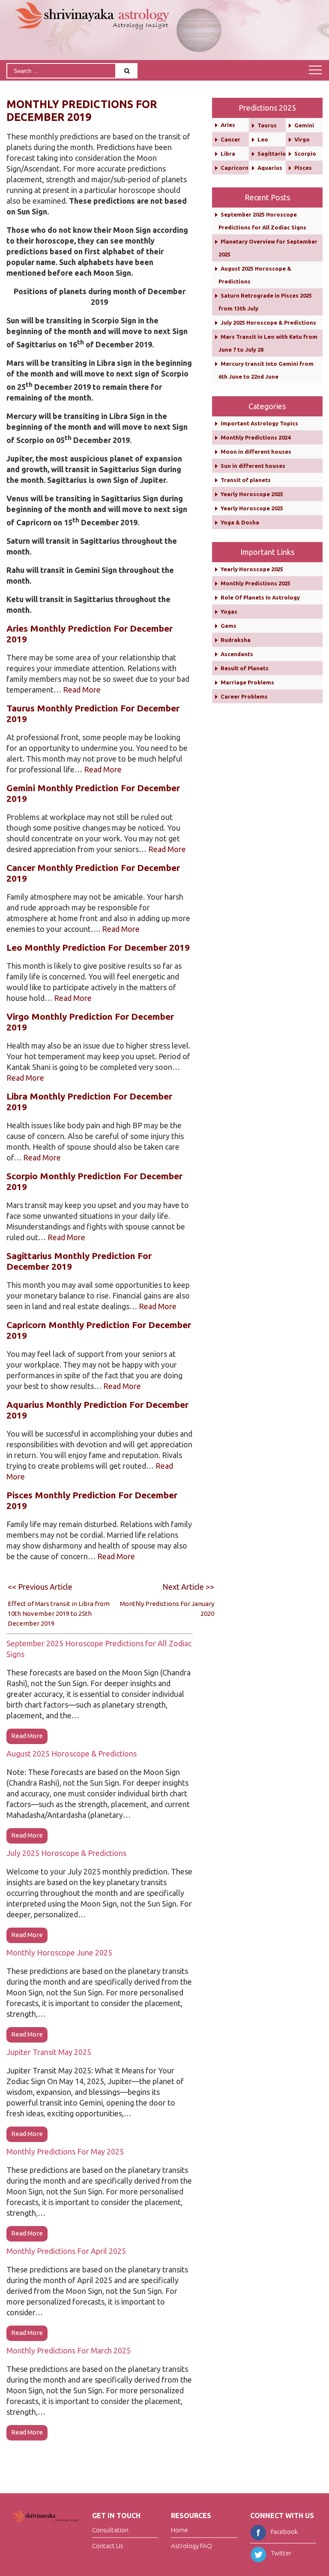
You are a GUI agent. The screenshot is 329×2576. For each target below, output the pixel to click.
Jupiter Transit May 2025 (49, 2052)
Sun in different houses (253, 466)
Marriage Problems (247, 682)
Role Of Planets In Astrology (260, 597)
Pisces (303, 168)
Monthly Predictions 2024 (256, 437)
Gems (229, 626)
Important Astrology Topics (259, 423)
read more (27, 1736)
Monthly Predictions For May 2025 (65, 2151)
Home (179, 2530)
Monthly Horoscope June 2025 (59, 1952)
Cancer (230, 139)
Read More (82, 690)
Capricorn (235, 168)
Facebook (284, 2532)
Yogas (229, 612)
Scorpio (305, 154)
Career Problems (244, 696)
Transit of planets (246, 480)
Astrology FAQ (191, 2546)
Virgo (302, 139)
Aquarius (270, 168)
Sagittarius (273, 154)
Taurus (267, 125)
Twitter (281, 2553)
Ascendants (237, 654)
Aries (228, 125)
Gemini (304, 125)
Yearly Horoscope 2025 (252, 494)
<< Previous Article (40, 1587)
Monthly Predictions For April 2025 (66, 2251)
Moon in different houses (256, 452)
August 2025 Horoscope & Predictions (72, 1753)
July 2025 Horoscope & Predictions (66, 1853)
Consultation (110, 2530)
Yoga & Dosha (240, 522)
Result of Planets (245, 668)
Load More (100, 2454)
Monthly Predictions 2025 (256, 583)
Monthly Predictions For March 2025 (69, 2350)
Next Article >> (188, 1587)
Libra (228, 154)
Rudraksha (236, 640)
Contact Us (108, 2546)
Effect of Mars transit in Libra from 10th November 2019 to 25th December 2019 (59, 1613)
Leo (263, 139)
